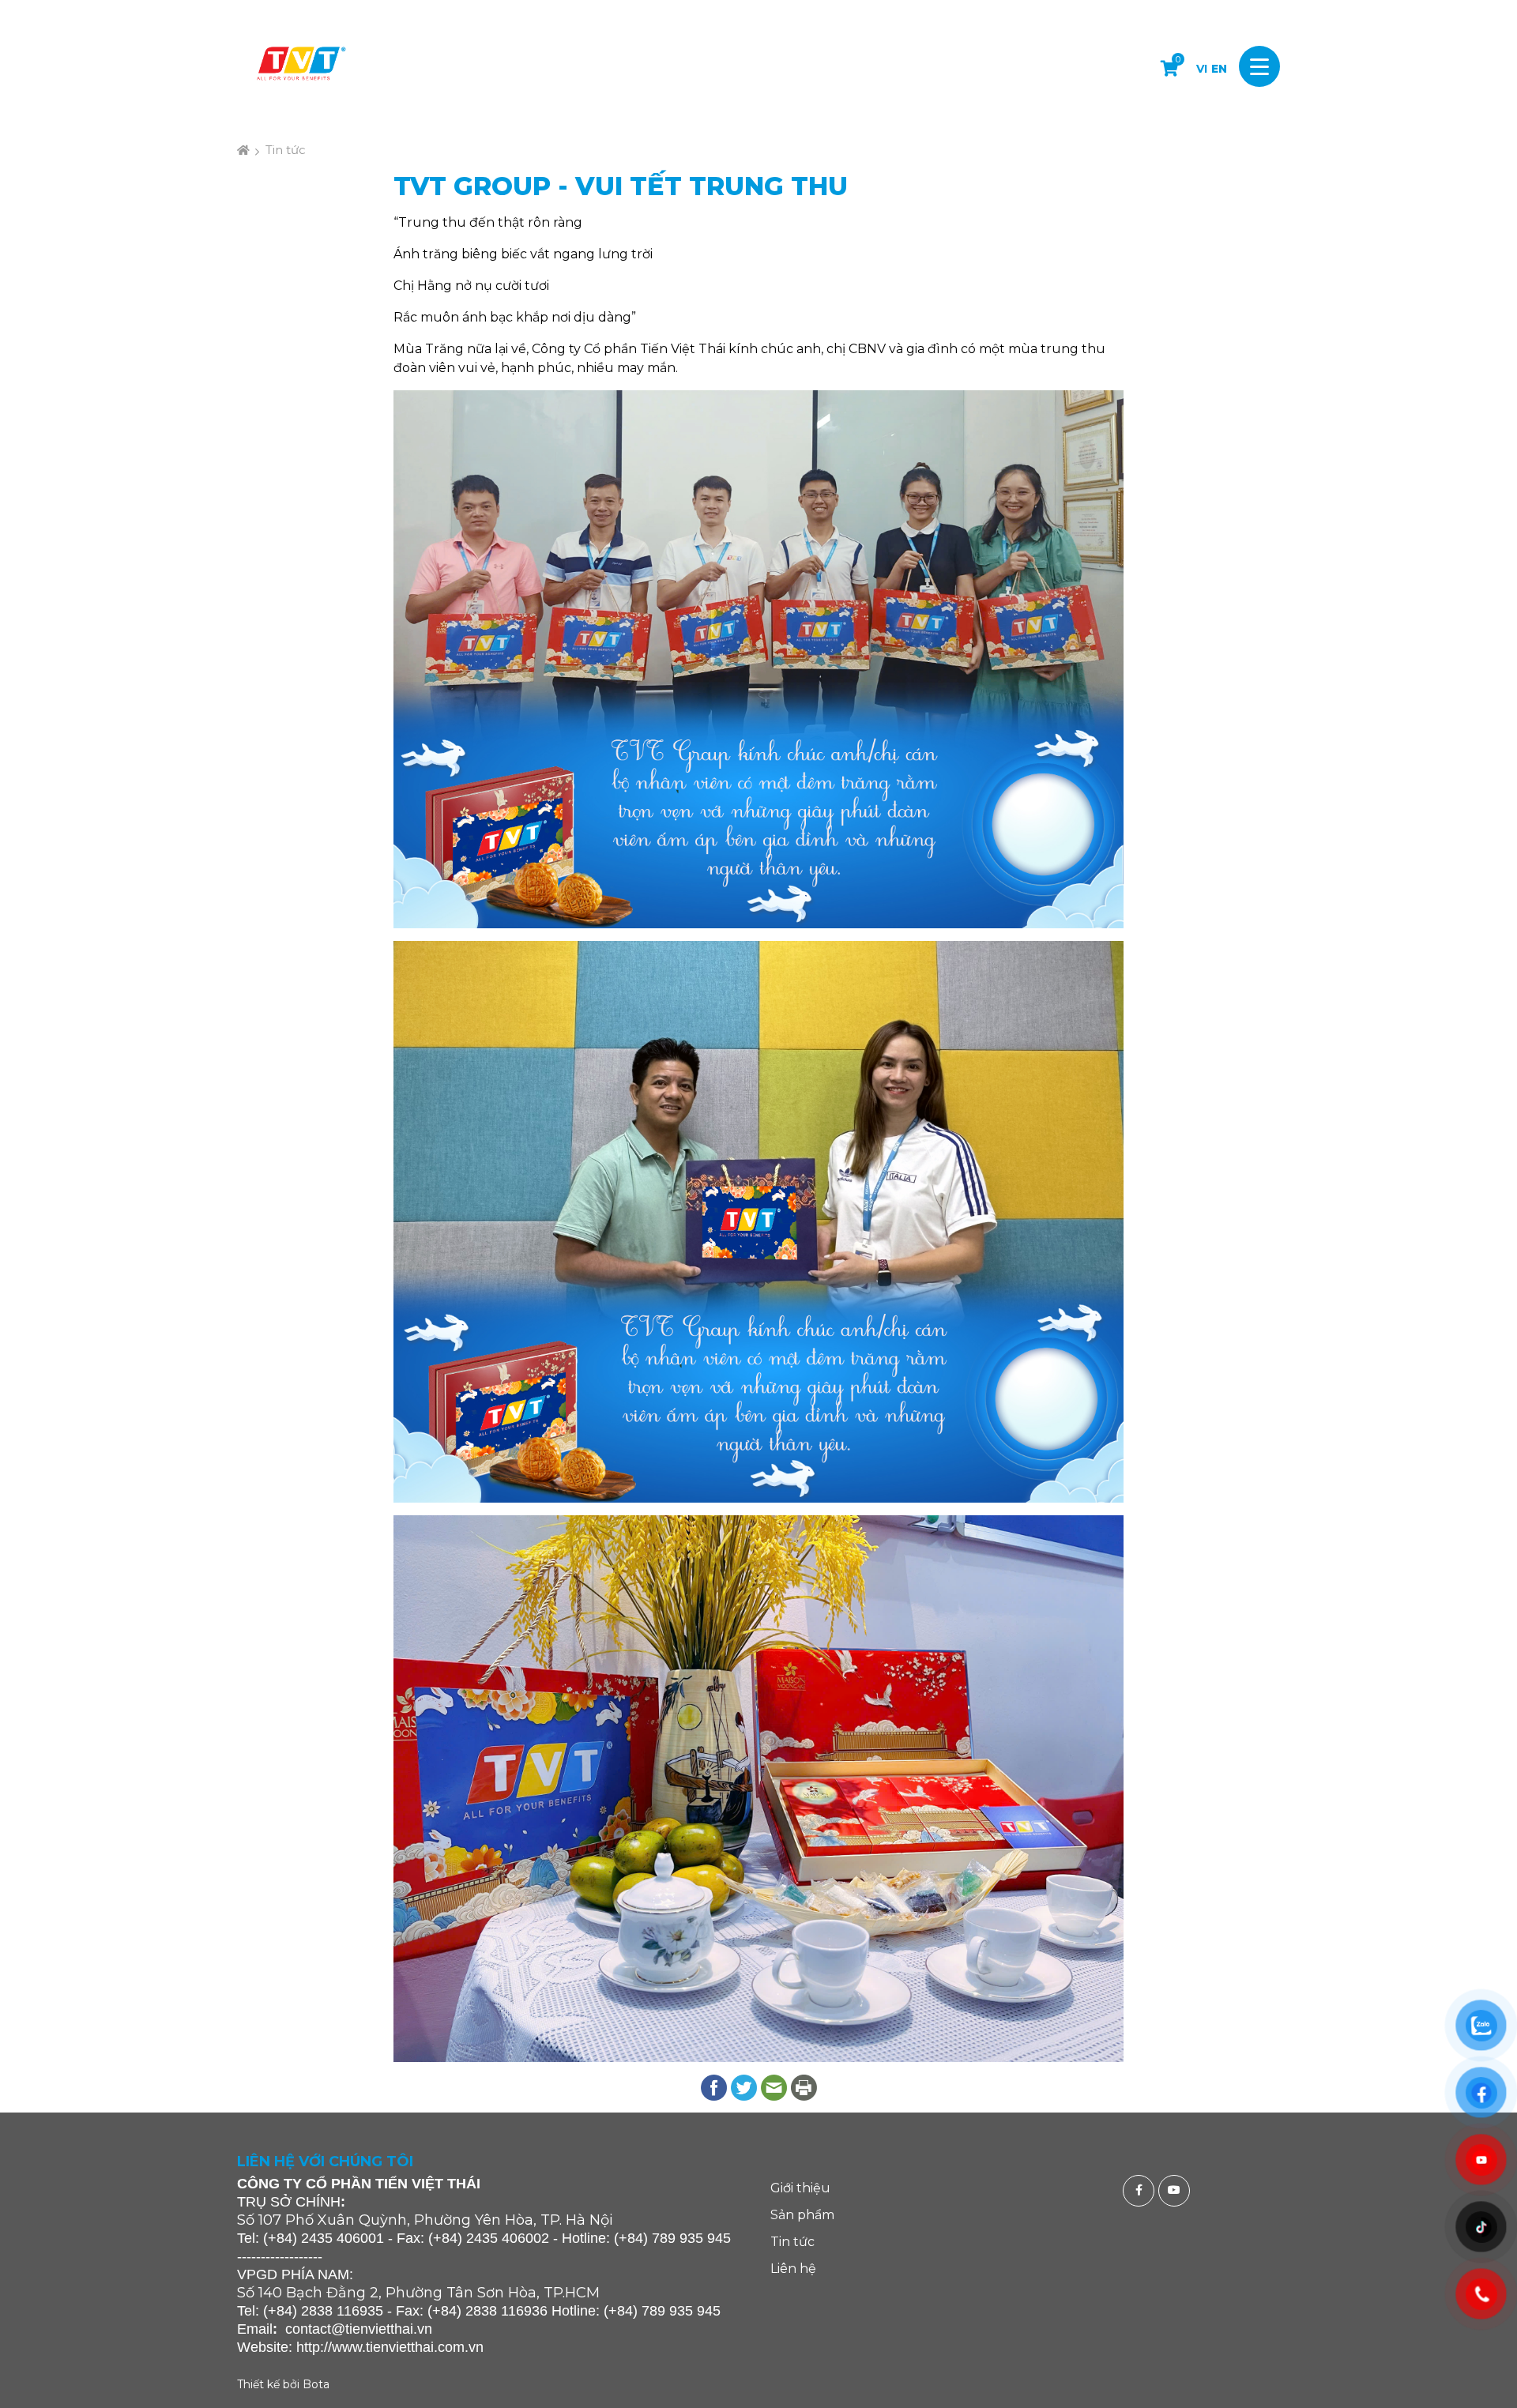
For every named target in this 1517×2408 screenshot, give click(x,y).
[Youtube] (1176, 2191)
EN (1219, 69)
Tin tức (286, 150)
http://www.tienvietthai (365, 2347)
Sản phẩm (802, 2215)
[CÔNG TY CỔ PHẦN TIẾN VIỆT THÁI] (300, 66)
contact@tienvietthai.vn (359, 2329)
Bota (316, 2384)
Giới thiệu (800, 2188)
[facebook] (1141, 2191)
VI (1202, 69)
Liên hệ (793, 2269)
